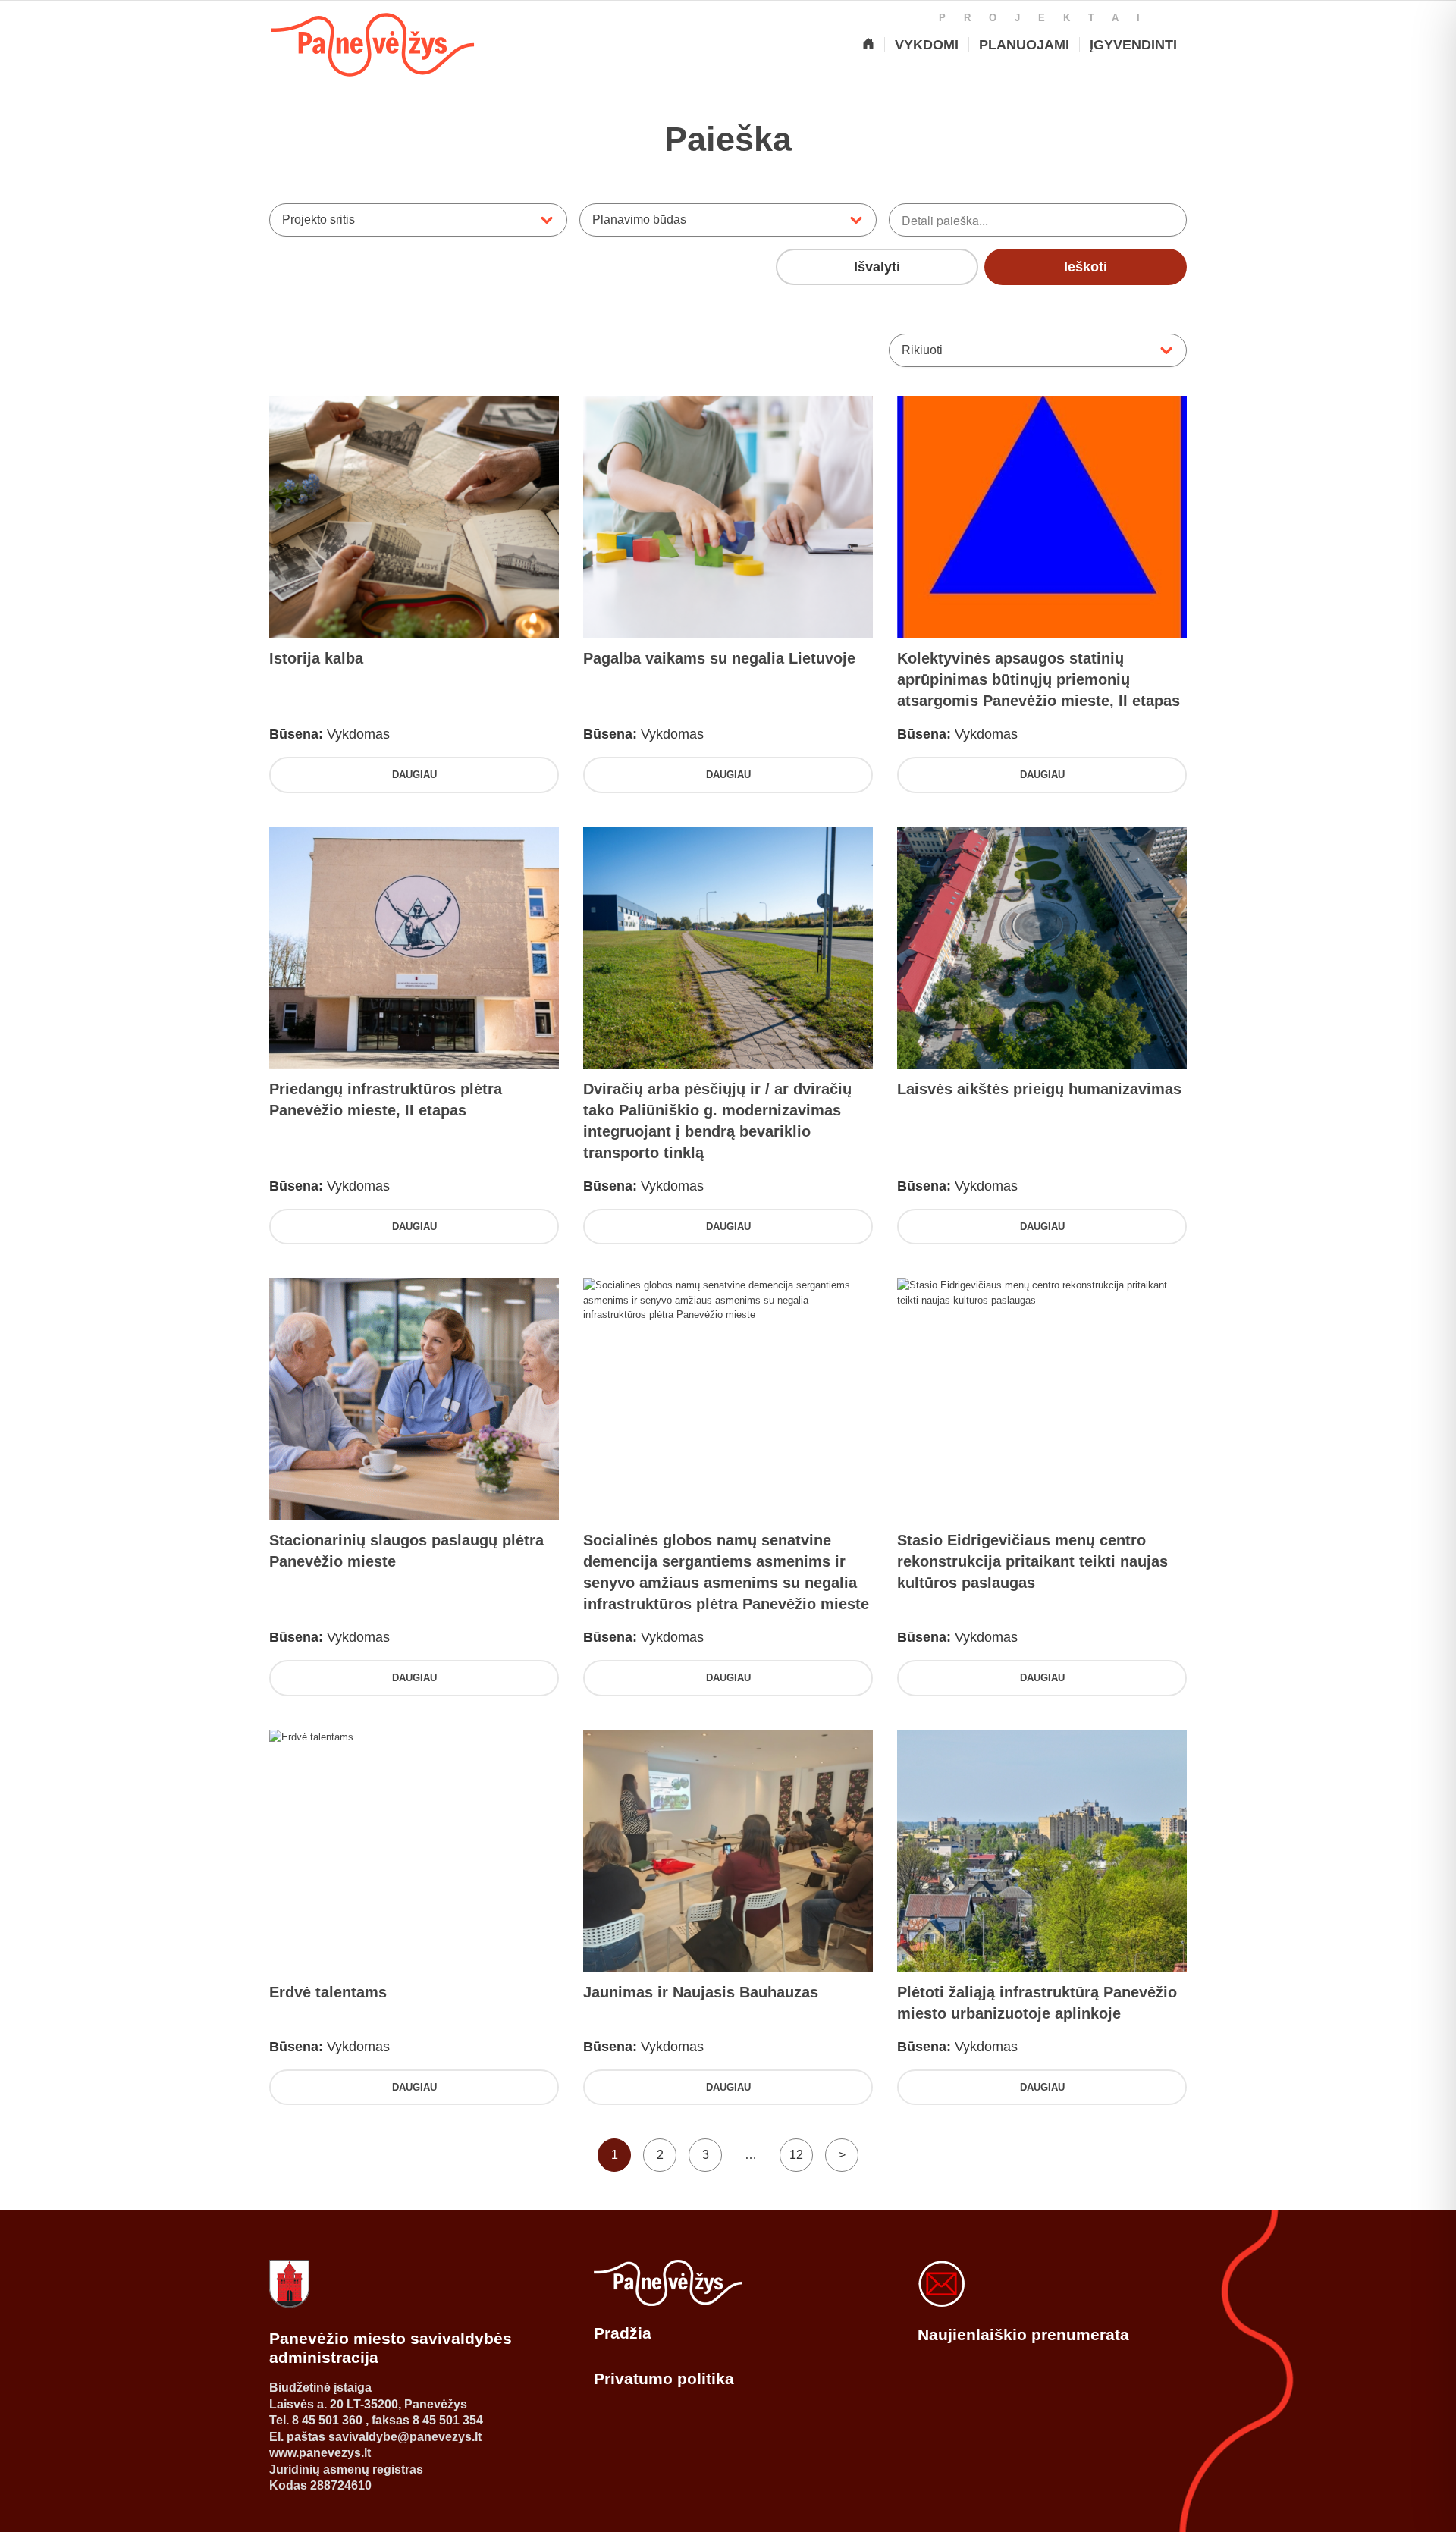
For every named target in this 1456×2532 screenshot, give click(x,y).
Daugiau (414, 775)
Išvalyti (877, 267)
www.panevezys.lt (320, 2453)
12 (796, 2155)
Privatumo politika (664, 2378)
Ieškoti (1086, 267)
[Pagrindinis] (868, 45)
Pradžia (623, 2333)
